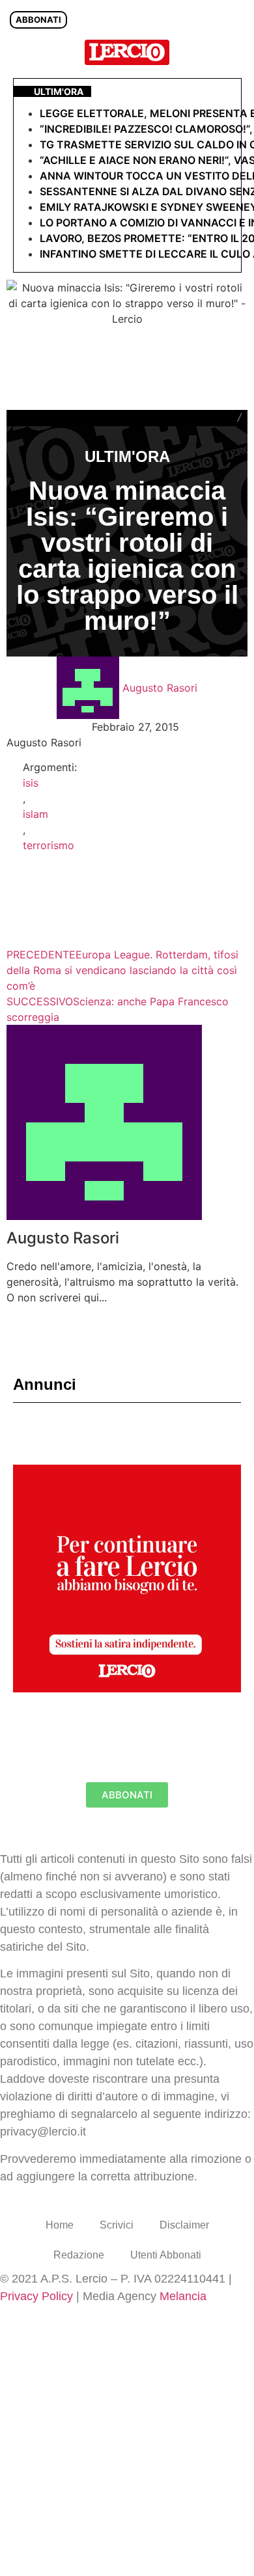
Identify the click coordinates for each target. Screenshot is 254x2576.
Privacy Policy (36, 2296)
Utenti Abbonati (166, 2255)
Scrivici (117, 2225)
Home (60, 2225)
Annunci (45, 1384)
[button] (237, 52)
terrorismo (49, 845)
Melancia (183, 2296)
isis (31, 783)
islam (35, 814)
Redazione (79, 2255)
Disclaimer (184, 2225)
